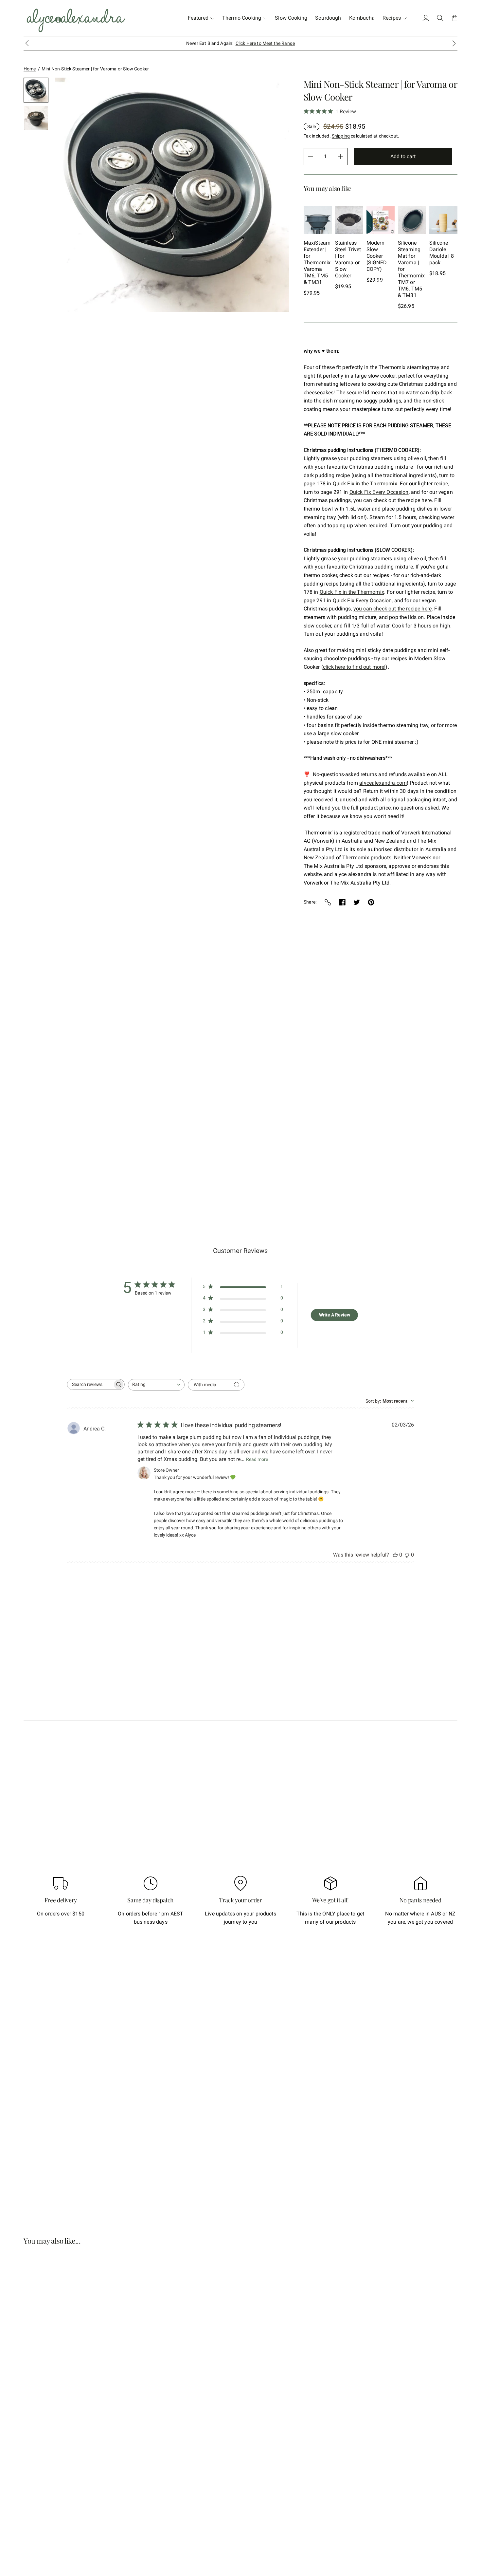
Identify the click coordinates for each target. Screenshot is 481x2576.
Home (30, 69)
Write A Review (335, 1315)
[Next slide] (454, 43)
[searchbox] (90, 1384)
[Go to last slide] (27, 43)
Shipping (341, 136)
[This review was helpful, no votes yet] (395, 1555)
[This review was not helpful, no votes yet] (407, 1555)
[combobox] (156, 1385)
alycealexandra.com (383, 783)
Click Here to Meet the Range (265, 43)
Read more (257, 1459)
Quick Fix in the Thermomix (365, 484)
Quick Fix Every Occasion (379, 492)
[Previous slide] (30, 144)
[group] (36, 90)
